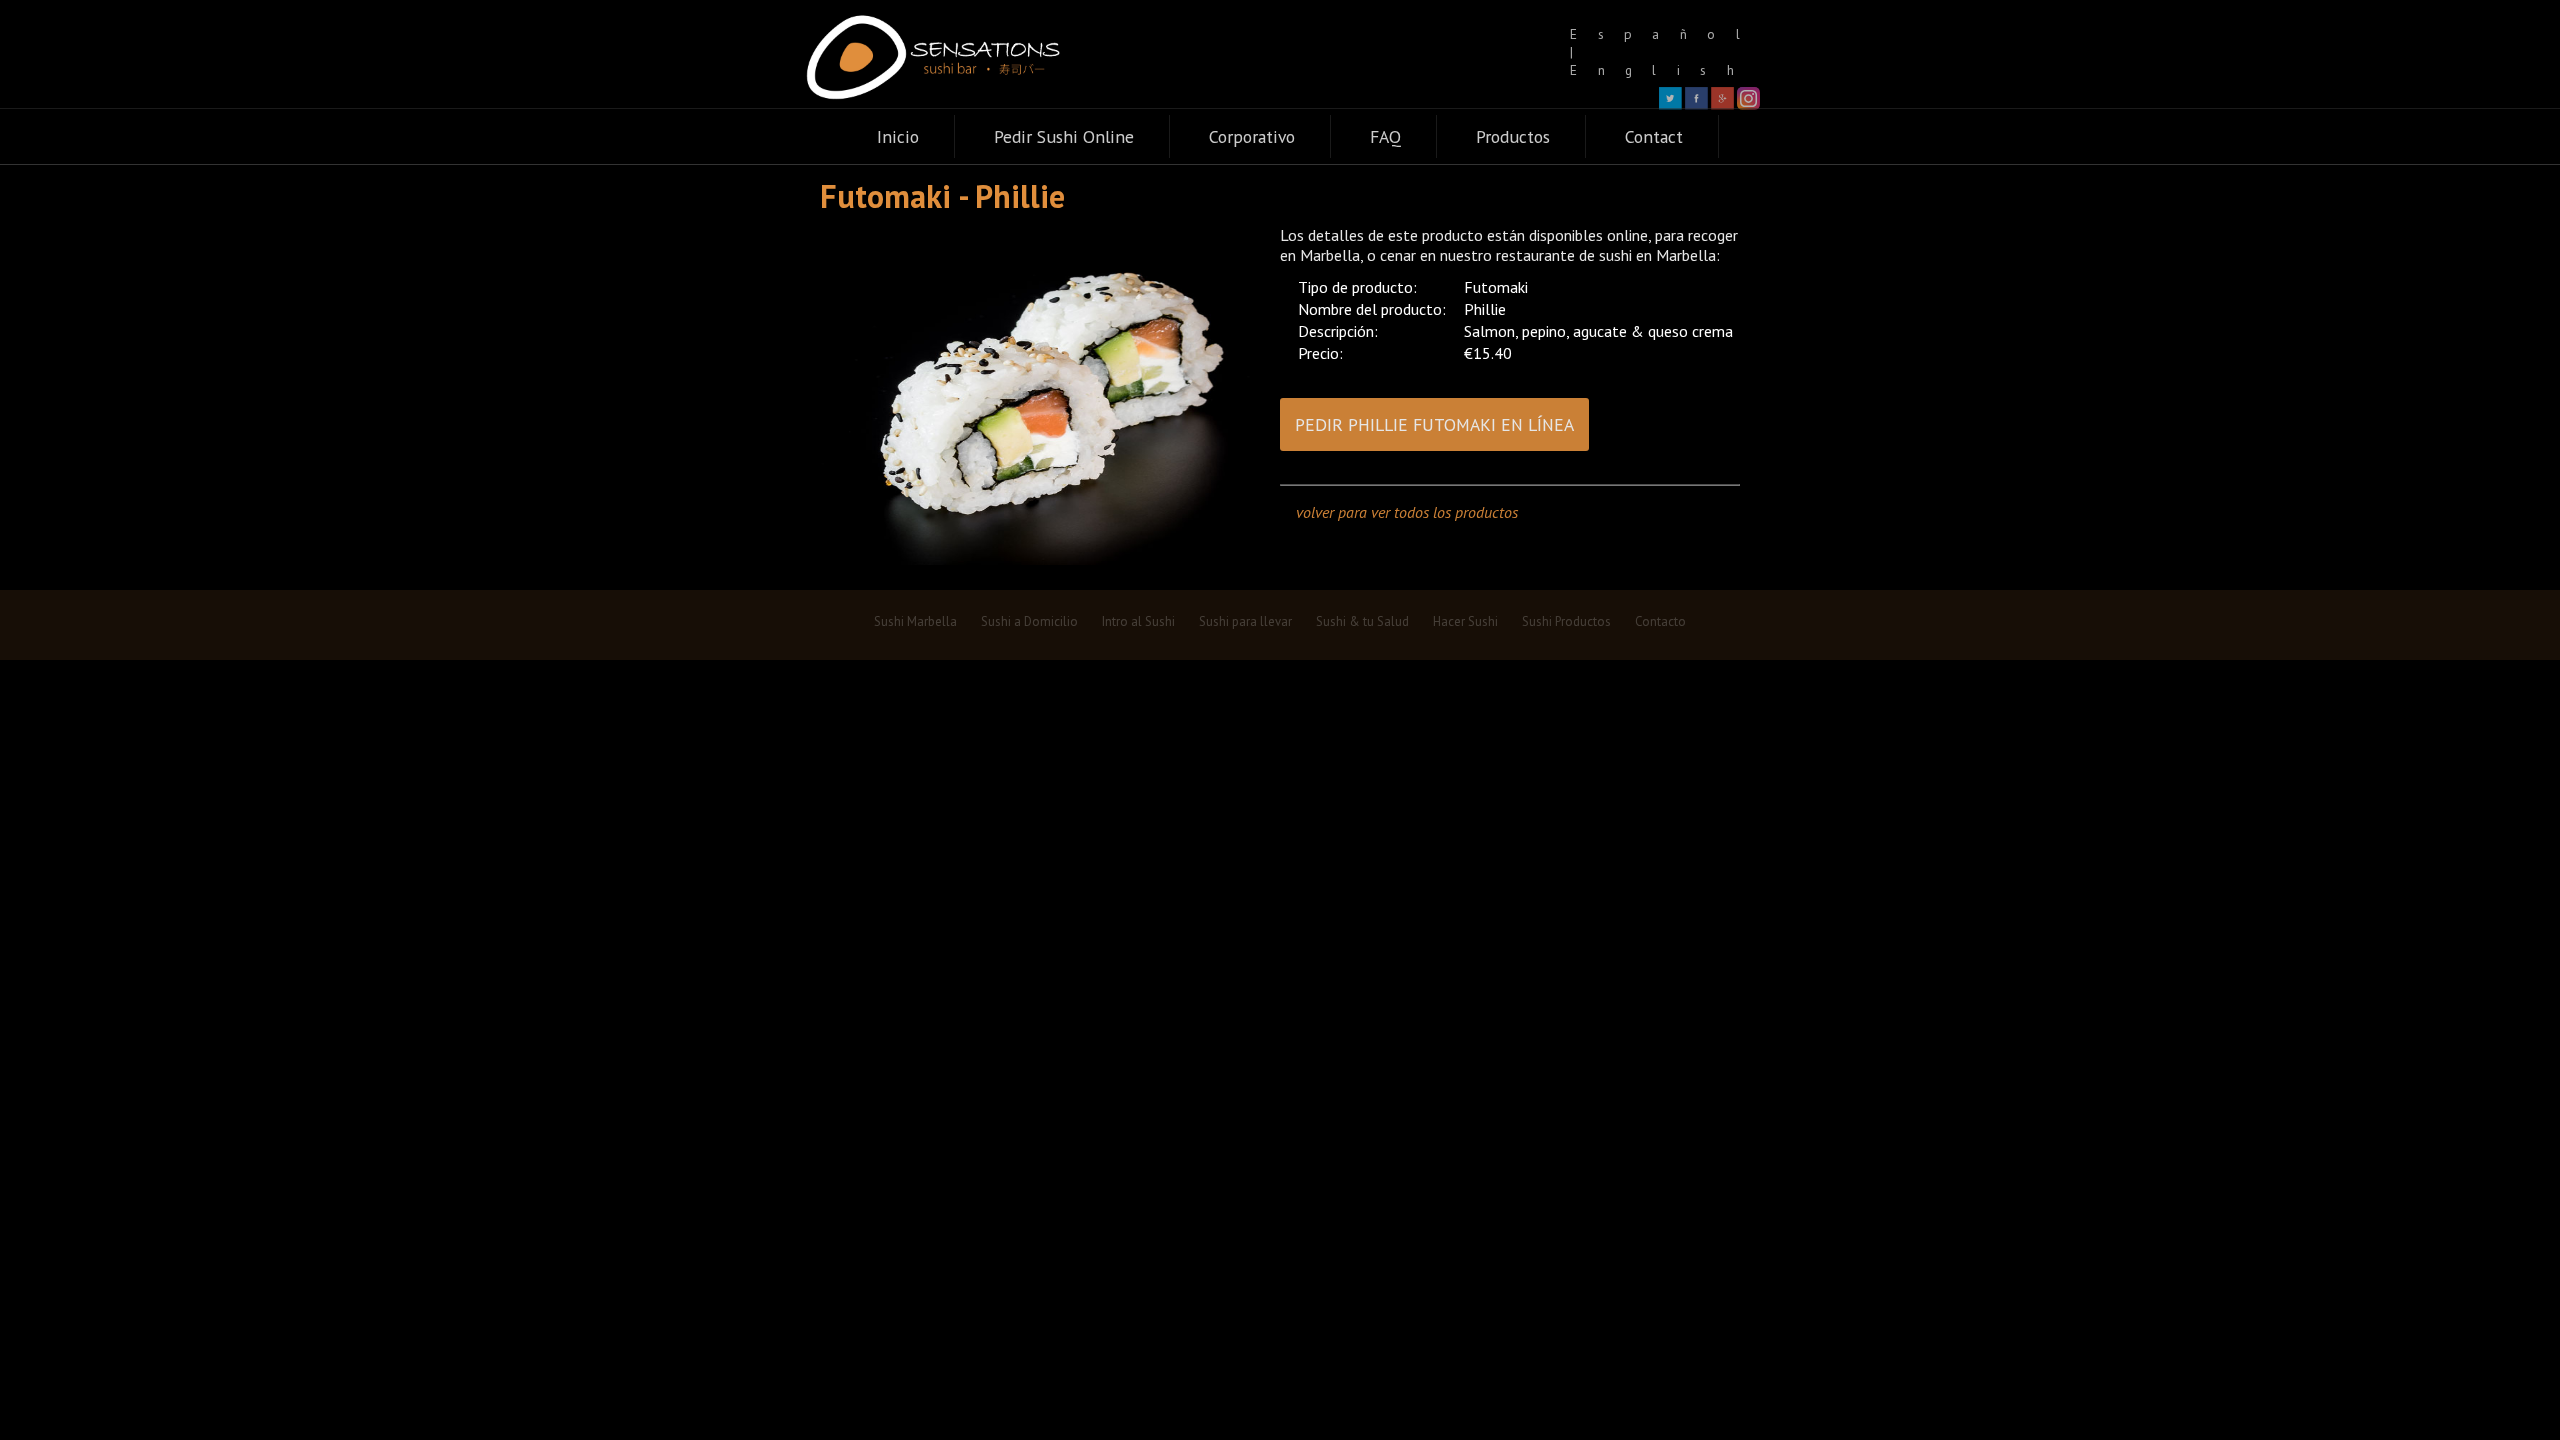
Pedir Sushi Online (1064, 136)
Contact (1654, 136)
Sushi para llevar (1245, 621)
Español (1665, 34)
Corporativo (1252, 136)
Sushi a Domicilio (1029, 621)
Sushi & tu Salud (1362, 621)
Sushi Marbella (915, 621)
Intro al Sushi (1138, 621)
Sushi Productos (1566, 621)
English (1662, 70)
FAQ (1385, 136)
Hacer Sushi (1465, 621)
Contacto (1660, 621)
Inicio (898, 136)
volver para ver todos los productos (1407, 512)
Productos (1513, 136)
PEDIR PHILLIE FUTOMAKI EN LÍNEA (1434, 424)
